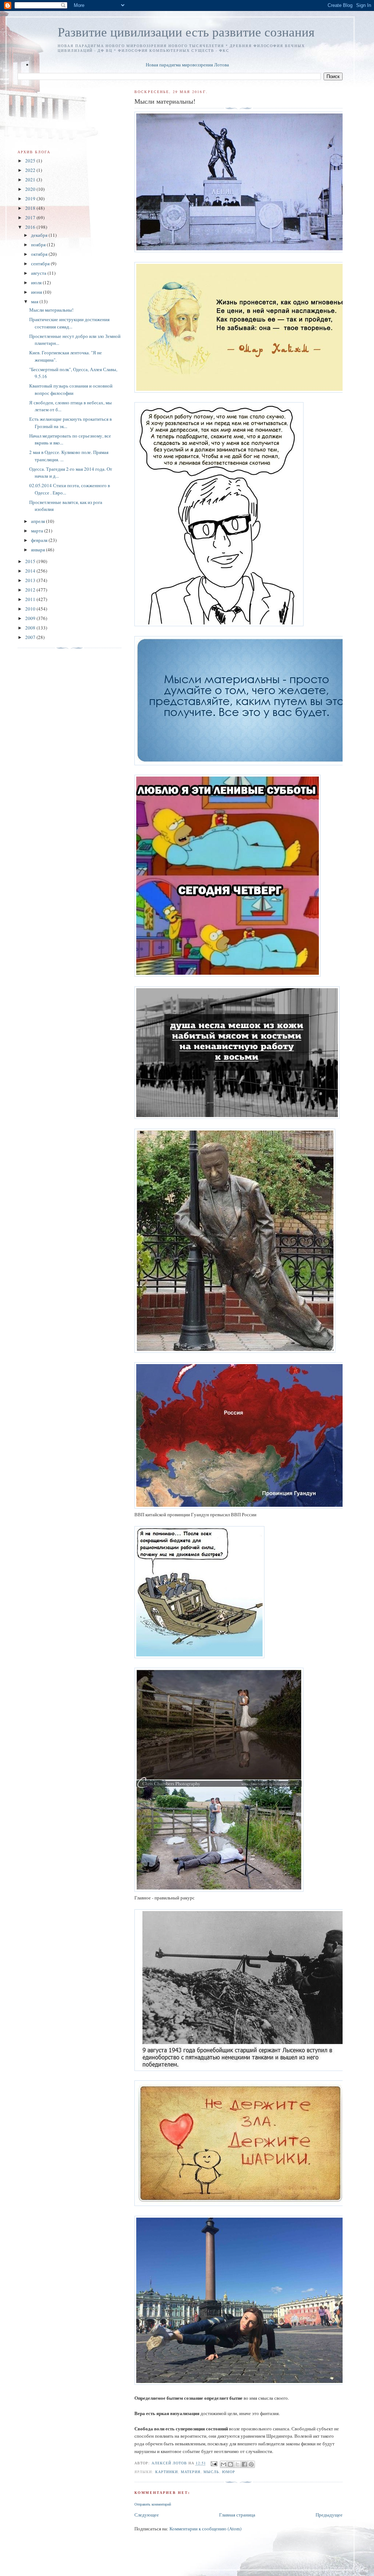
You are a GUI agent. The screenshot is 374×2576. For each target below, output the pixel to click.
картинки (167, 2472)
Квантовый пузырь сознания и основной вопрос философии (71, 389)
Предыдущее (329, 2515)
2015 (31, 561)
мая (35, 301)
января (39, 550)
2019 (31, 199)
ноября (39, 244)
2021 (31, 180)
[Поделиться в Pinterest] (251, 2464)
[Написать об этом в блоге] (230, 2464)
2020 (31, 189)
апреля (39, 521)
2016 (31, 227)
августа (39, 273)
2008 (31, 628)
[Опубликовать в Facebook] (244, 2464)
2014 (31, 571)
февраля (40, 540)
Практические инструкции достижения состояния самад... (69, 323)
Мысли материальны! (51, 310)
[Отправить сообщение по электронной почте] (214, 2463)
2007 (31, 637)
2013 (31, 580)
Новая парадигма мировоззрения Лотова (187, 65)
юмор (229, 2472)
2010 (31, 609)
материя (191, 2472)
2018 (31, 208)
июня (37, 292)
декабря (40, 235)
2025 (31, 161)
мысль (211, 2472)
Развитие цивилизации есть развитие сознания (186, 32)
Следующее (147, 2515)
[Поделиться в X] (237, 2464)
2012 (31, 590)
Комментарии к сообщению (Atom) (205, 2529)
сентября (41, 263)
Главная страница (237, 2515)
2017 (31, 217)
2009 (31, 618)
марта (38, 531)
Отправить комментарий (153, 2504)
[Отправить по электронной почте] (224, 2464)
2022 (31, 170)
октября (40, 254)
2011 (31, 599)
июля (37, 282)
